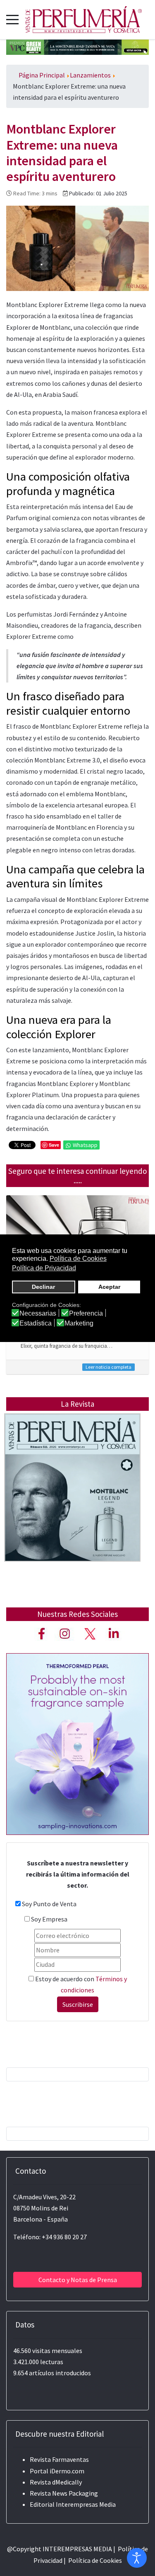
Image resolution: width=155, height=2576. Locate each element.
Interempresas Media (86, 2504)
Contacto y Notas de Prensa (78, 2280)
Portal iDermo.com (57, 2471)
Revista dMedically (56, 2482)
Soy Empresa (49, 1919)
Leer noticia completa (108, 1367)
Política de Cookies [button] (78, 1259)
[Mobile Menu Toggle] (12, 19)
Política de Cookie (94, 2560)
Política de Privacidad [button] (44, 1268)
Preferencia (86, 1314)
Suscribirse (78, 2004)
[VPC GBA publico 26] (77, 46)
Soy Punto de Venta (49, 1904)
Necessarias (38, 1314)
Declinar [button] (43, 1287)
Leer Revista (72, 1504)
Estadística (36, 1323)
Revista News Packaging (64, 2493)
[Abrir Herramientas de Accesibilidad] (137, 2558)
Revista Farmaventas (59, 2459)
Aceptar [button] (109, 1287)
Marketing (79, 1323)
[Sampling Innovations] (77, 1743)
